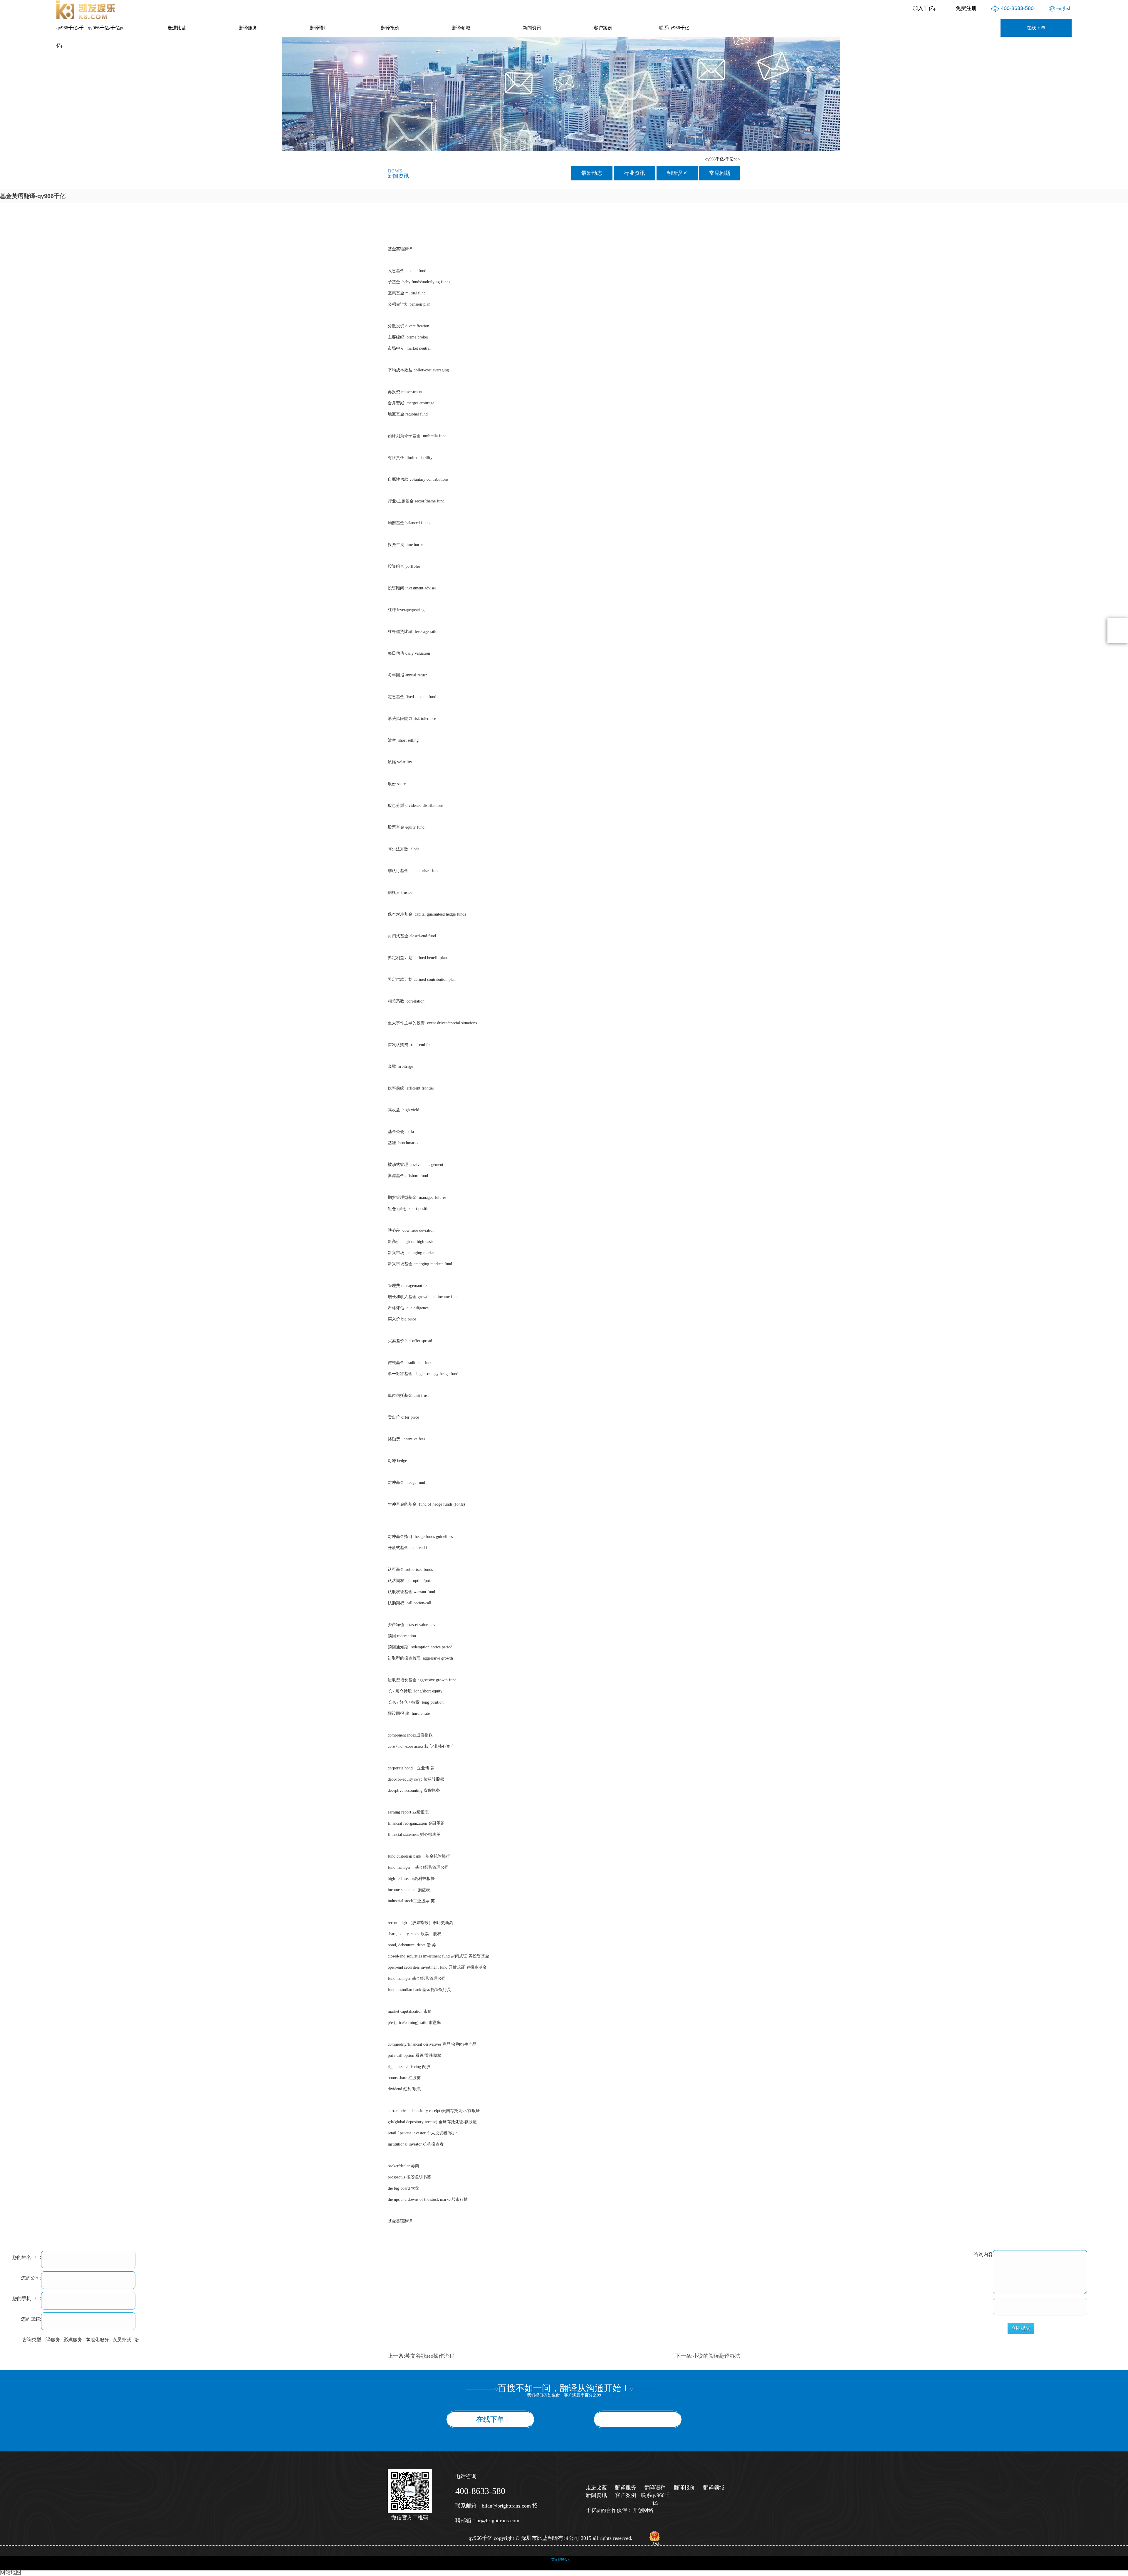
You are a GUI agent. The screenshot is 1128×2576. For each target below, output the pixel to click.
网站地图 (11, 2572)
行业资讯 (634, 173)
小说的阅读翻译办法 (716, 2356)
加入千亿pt (925, 8)
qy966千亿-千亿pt (70, 37)
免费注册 (966, 8)
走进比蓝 (177, 28)
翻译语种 (319, 28)
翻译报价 (390, 28)
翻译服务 (248, 28)
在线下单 (1036, 28)
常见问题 (720, 173)
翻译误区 (677, 173)
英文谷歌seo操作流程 (430, 2356)
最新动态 (592, 173)
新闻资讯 (532, 28)
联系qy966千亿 (674, 28)
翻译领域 (461, 28)
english (1064, 8)
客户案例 (603, 28)
